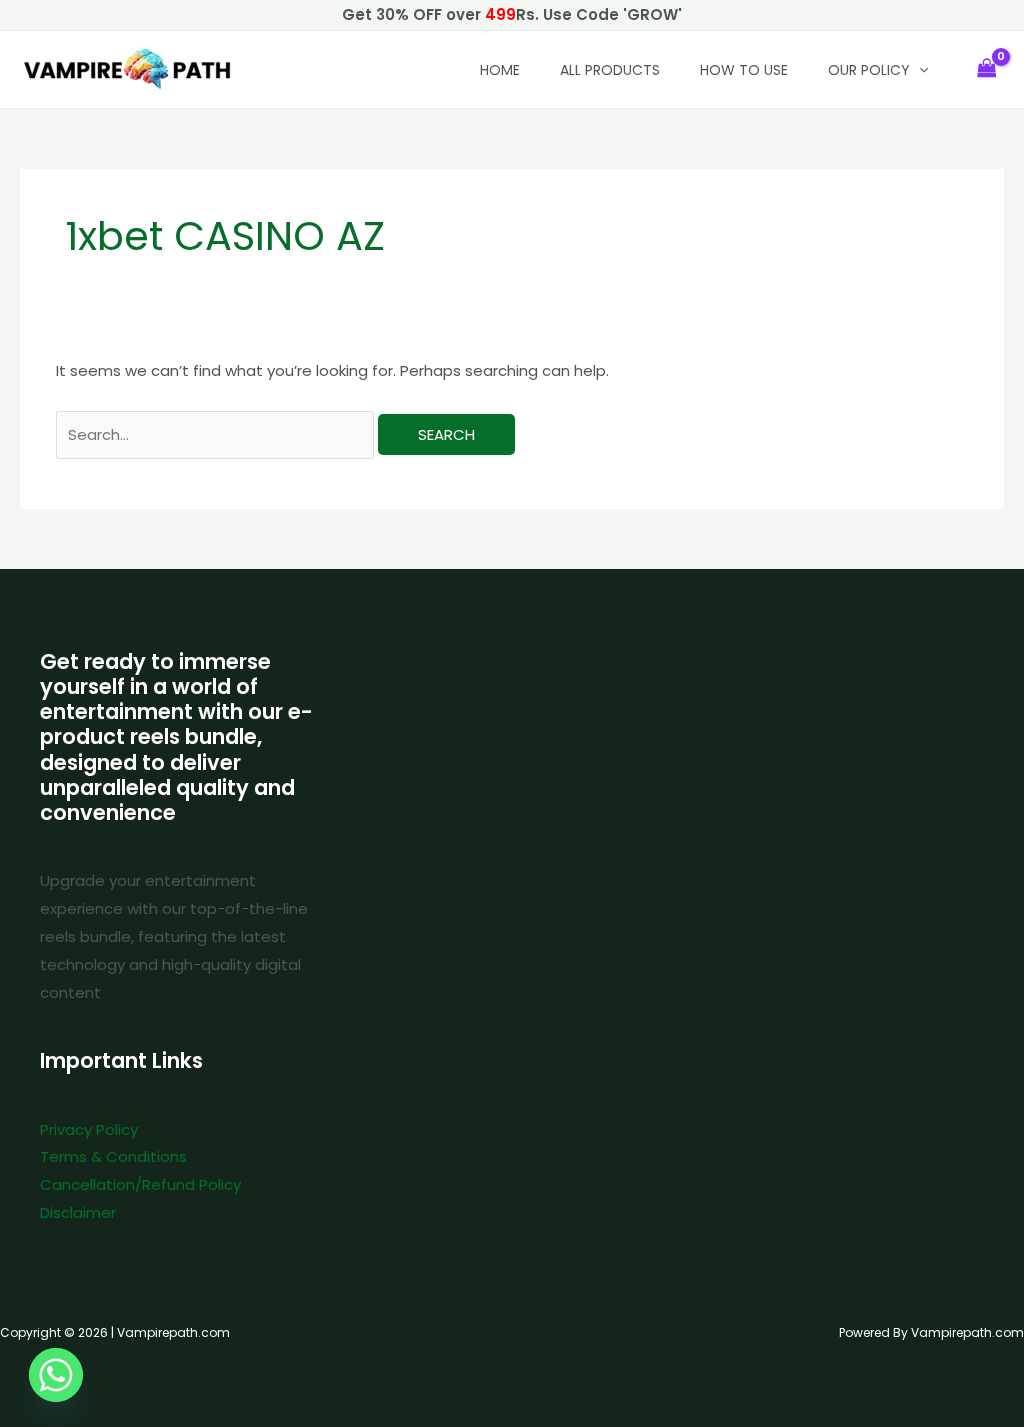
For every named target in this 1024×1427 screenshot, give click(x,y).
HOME (500, 70)
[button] (919, 70)
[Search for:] (217, 434)
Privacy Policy (89, 1129)
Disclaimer (78, 1212)
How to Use (744, 70)
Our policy (869, 70)
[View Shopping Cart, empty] (987, 69)
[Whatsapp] (56, 1375)
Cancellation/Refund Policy (140, 1184)
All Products (610, 70)
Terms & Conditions (113, 1156)
